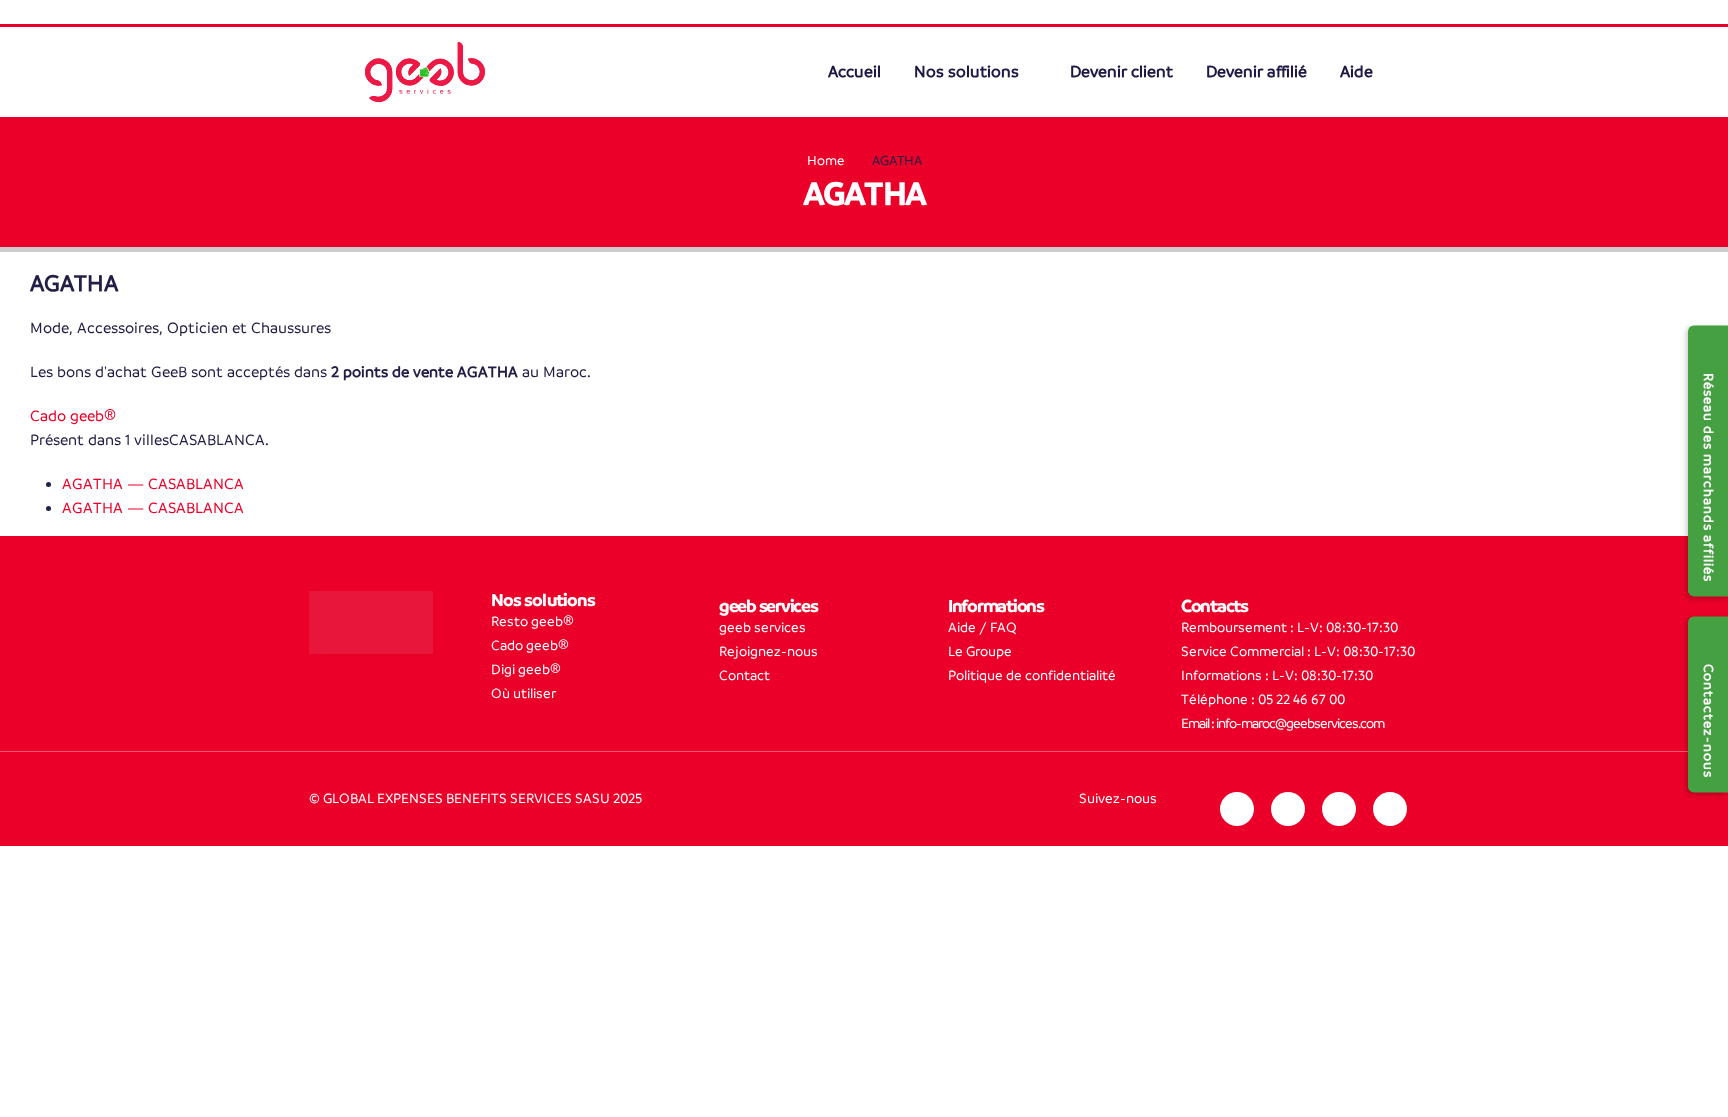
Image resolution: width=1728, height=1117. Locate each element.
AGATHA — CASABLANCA (153, 483)
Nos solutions (968, 72)
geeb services (762, 627)
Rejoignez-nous (768, 651)
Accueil (856, 72)
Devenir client (1121, 72)
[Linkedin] (1237, 809)
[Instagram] (1288, 809)
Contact (744, 675)
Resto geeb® (532, 621)
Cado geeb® (73, 415)
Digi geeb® (526, 669)
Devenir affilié (1256, 72)
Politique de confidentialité (1032, 675)
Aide (1356, 72)
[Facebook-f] (1339, 809)
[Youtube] (1390, 809)
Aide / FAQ (982, 627)
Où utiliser (523, 693)
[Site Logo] (425, 72)
